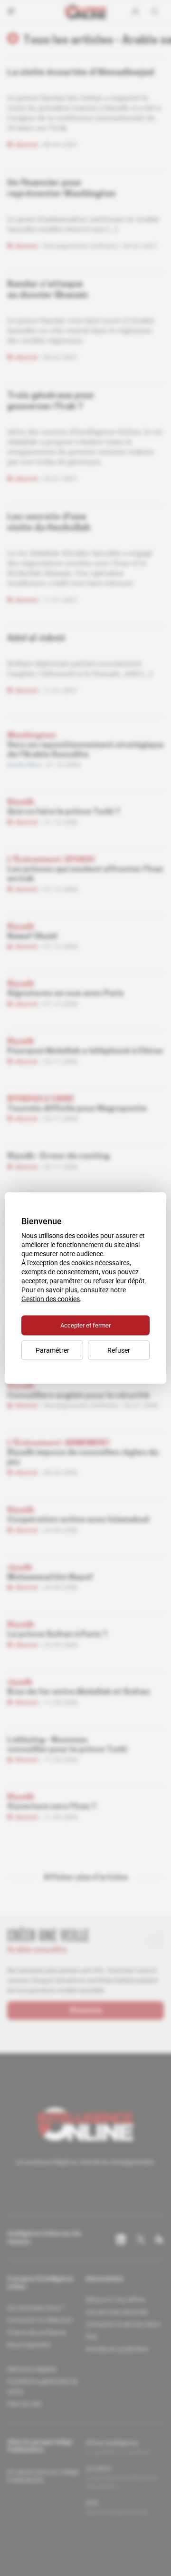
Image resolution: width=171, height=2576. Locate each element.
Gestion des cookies (51, 1299)
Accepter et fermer (85, 1325)
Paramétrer (52, 1350)
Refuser (119, 1350)
